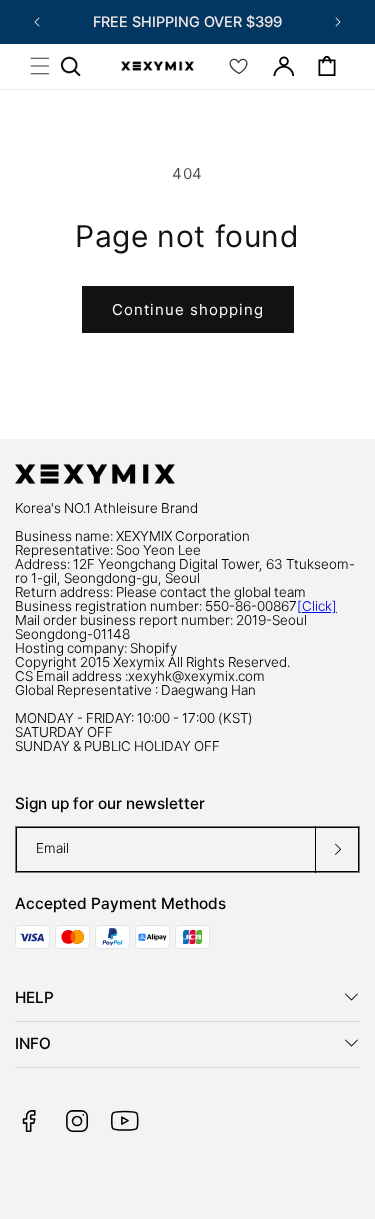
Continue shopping (188, 309)
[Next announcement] (338, 22)
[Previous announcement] (37, 22)
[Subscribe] (337, 849)
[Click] (317, 606)
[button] (40, 66)
